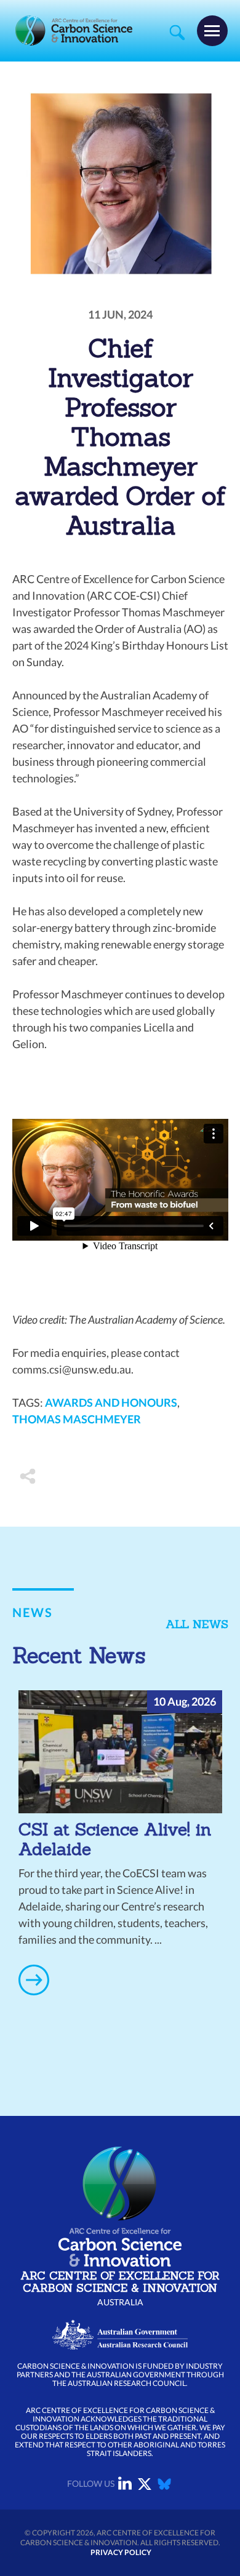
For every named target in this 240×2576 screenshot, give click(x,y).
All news (197, 1624)
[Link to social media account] (125, 2486)
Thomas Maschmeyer (77, 1419)
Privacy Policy (121, 2552)
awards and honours (111, 1402)
